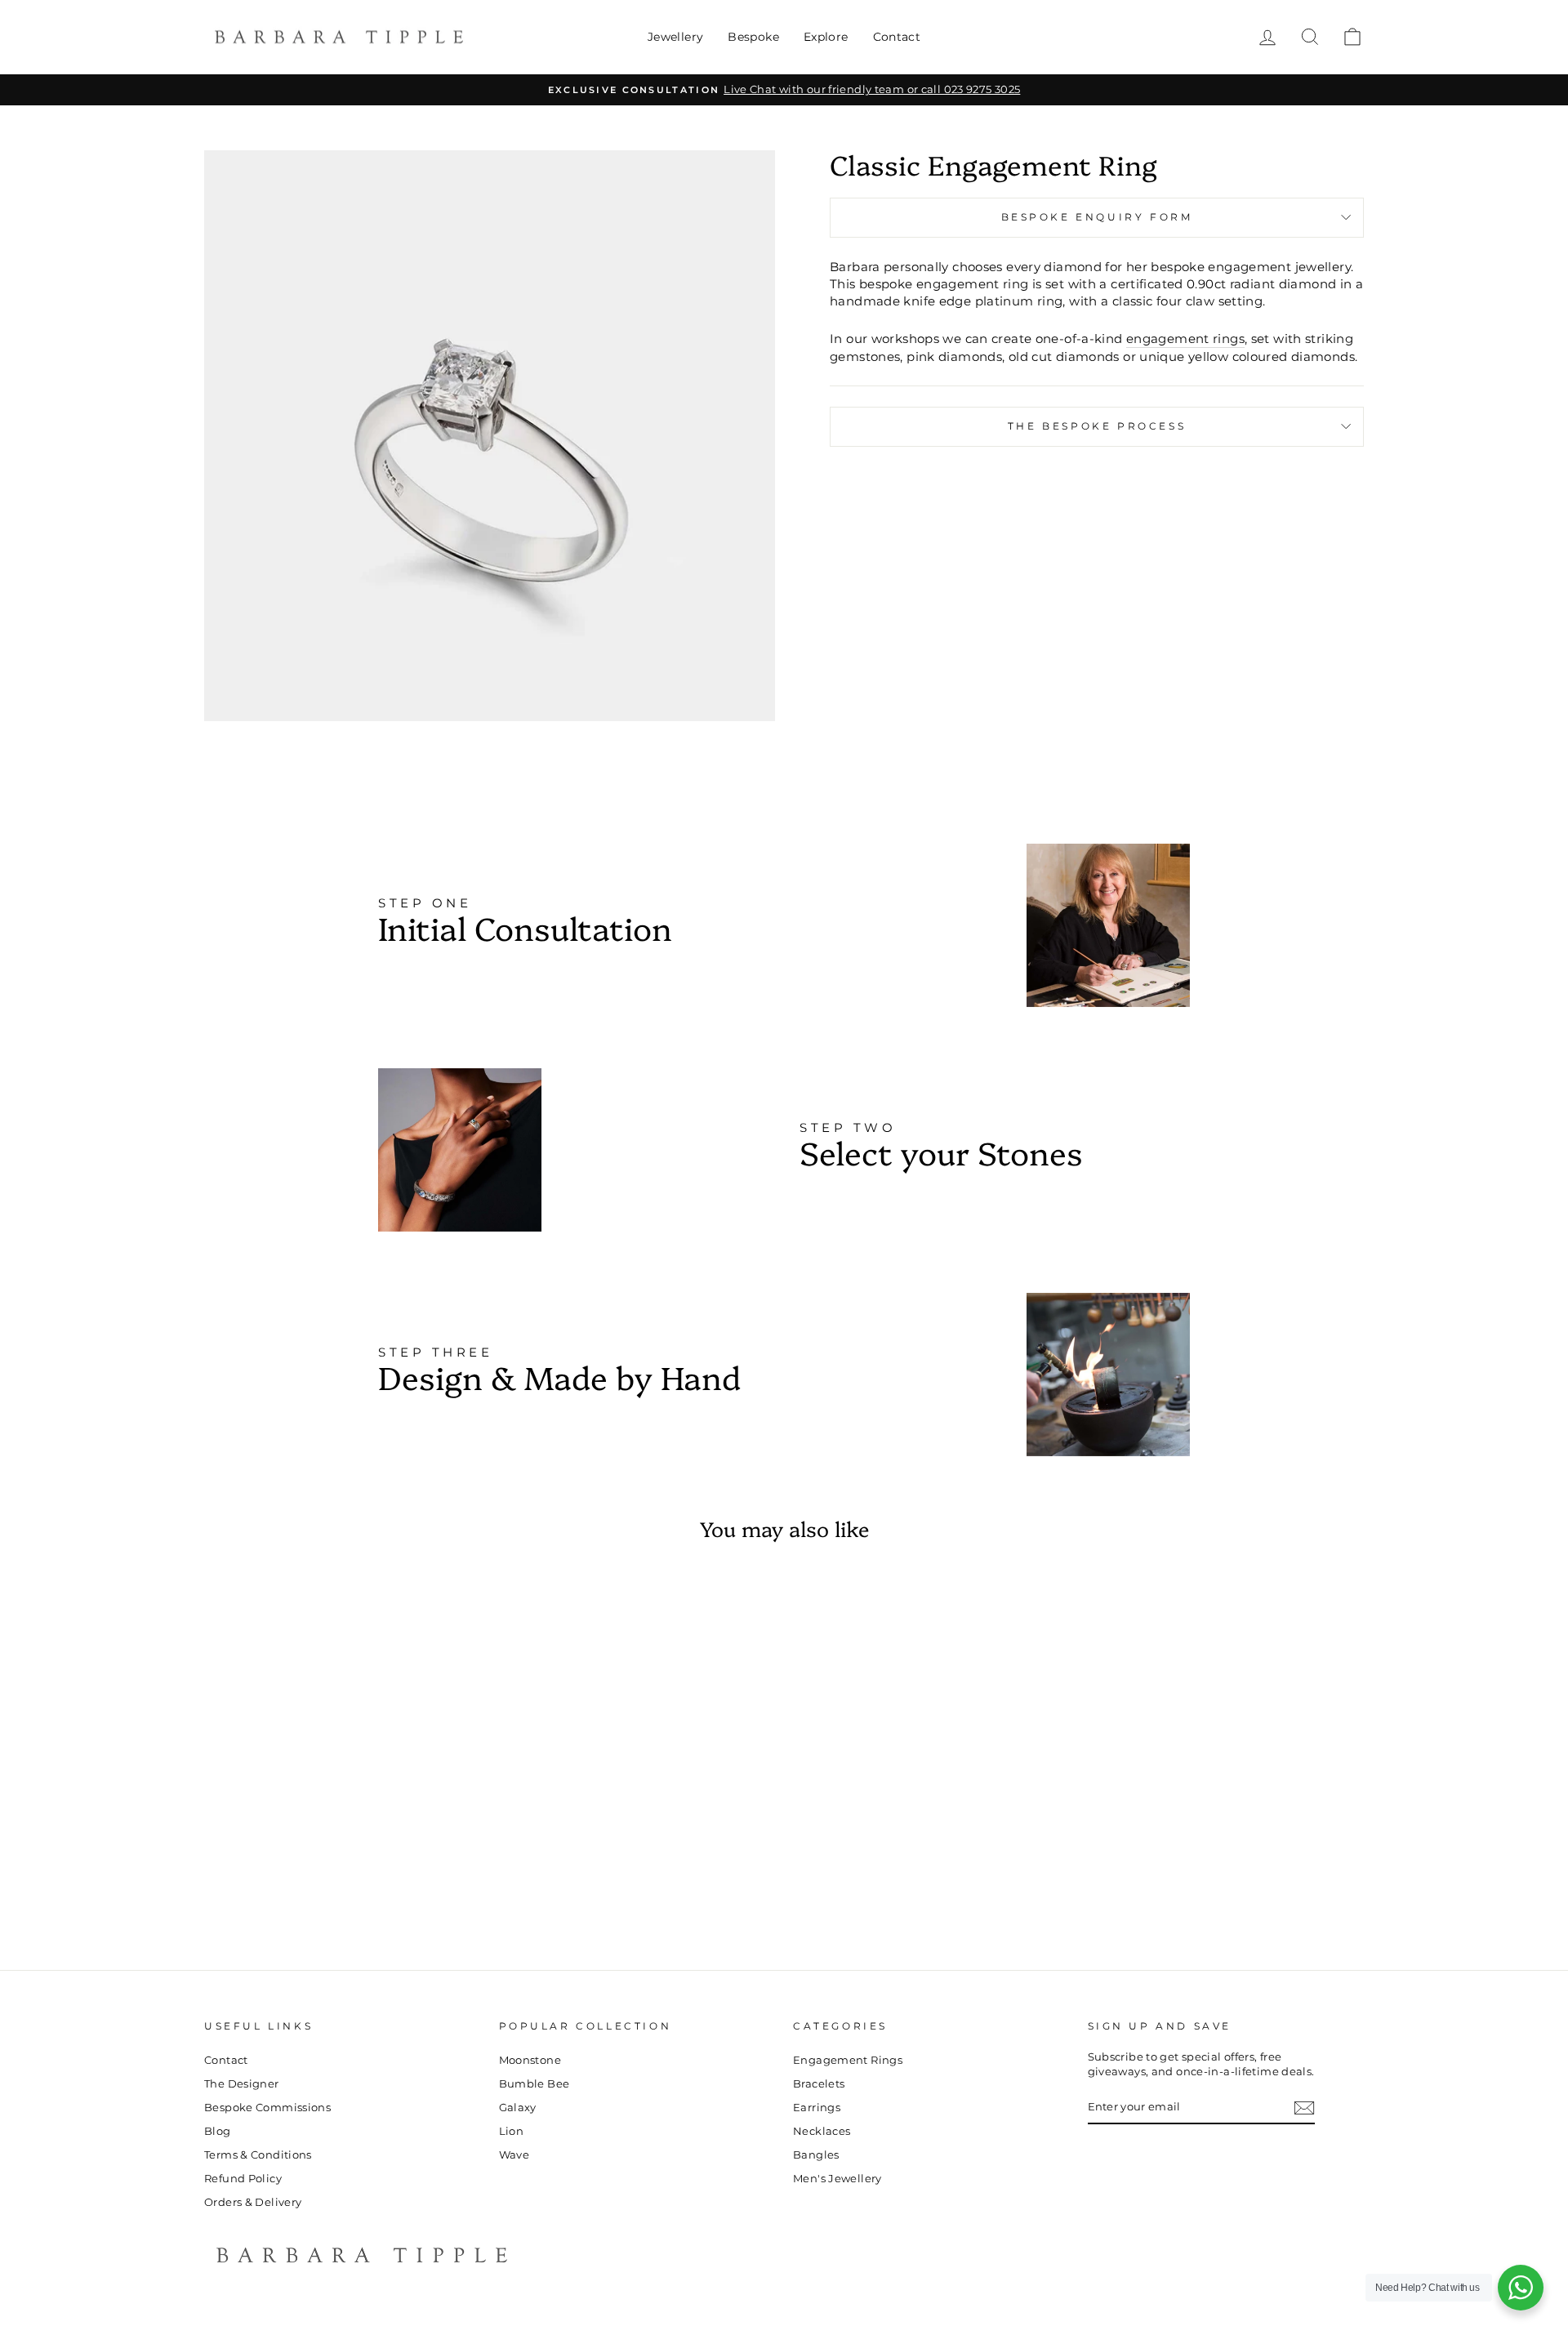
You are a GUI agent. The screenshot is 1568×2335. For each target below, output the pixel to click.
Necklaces (822, 2131)
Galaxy (518, 2108)
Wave (514, 2155)
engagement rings (1185, 339)
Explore (826, 37)
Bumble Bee (535, 2084)
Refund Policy (243, 2179)
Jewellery (675, 37)
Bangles (816, 2155)
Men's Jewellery (837, 2179)
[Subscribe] (1304, 2108)
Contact (897, 37)
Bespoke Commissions (267, 2108)
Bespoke (753, 37)
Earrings (817, 2108)
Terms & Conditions (258, 2155)
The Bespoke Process (1097, 426)
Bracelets (819, 2084)
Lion (512, 2131)
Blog (218, 2131)
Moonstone (530, 2060)
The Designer (242, 2084)
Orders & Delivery (253, 2202)
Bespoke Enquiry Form (1097, 217)
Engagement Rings (848, 2060)
